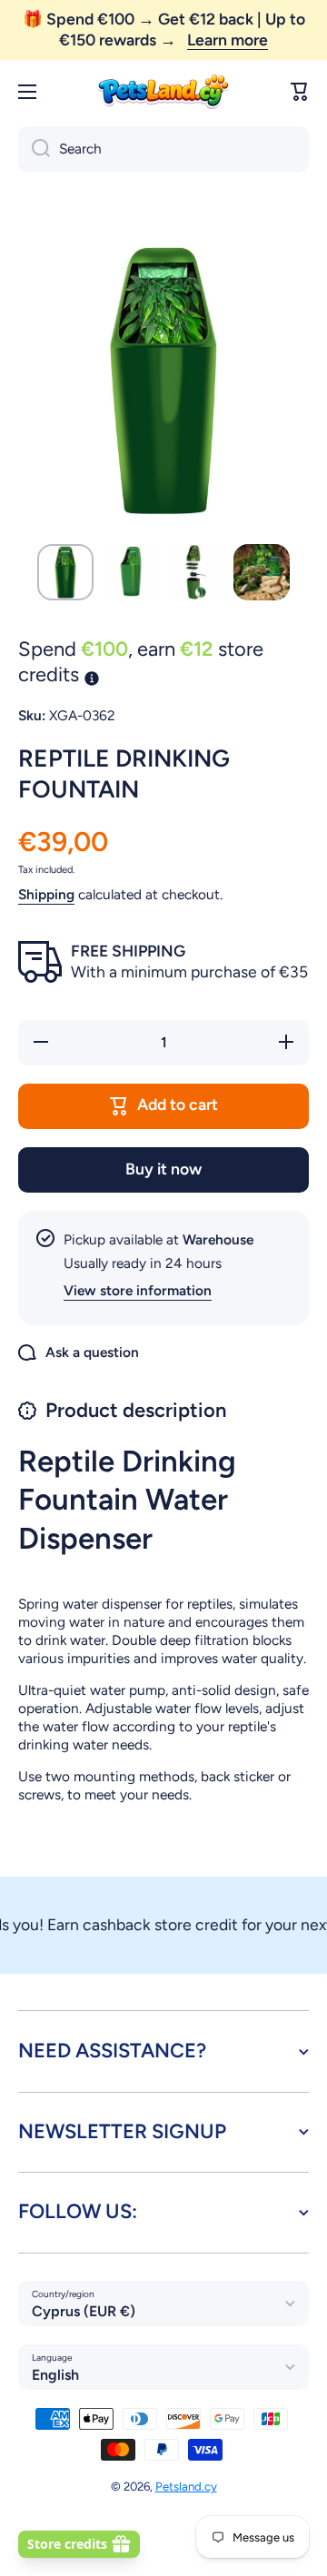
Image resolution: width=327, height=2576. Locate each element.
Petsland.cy (186, 2486)
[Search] (34, 149)
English (55, 2375)
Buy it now (163, 1169)
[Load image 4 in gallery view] (262, 572)
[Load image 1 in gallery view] (65, 572)
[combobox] (163, 149)
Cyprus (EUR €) (84, 2311)
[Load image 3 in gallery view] (196, 572)
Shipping (46, 894)
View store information (138, 1290)
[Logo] (163, 92)
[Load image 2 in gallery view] (131, 572)
